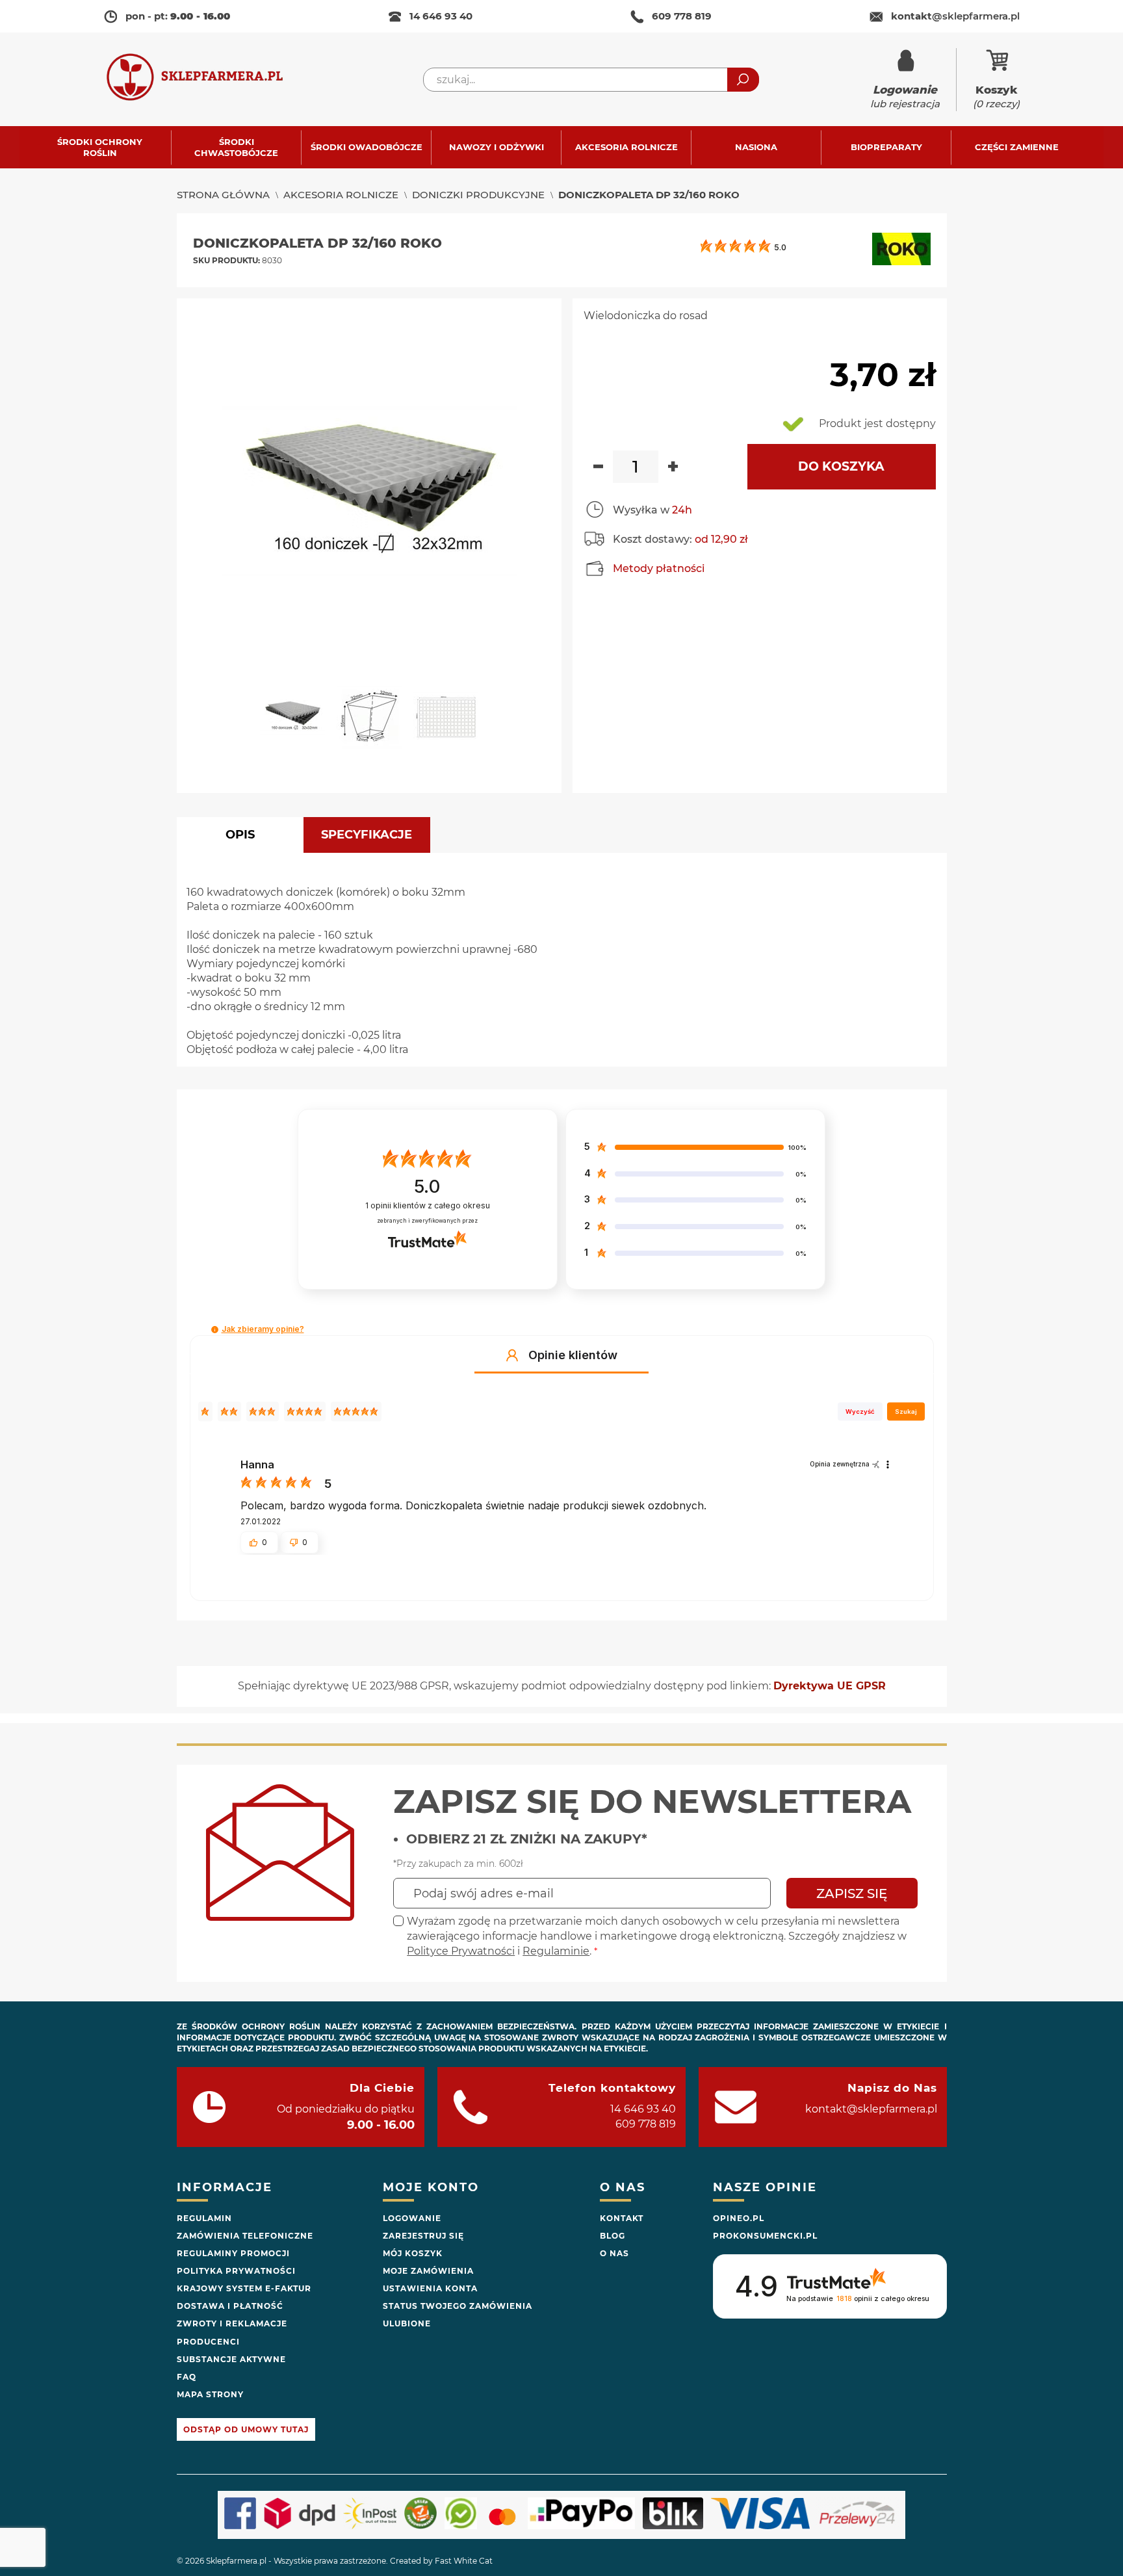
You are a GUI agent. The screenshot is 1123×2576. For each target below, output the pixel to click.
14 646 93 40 (441, 16)
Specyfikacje (367, 835)
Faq (187, 2377)
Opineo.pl (739, 2218)
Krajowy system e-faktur (244, 2288)
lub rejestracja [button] (905, 97)
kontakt (955, 16)
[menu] (561, 147)
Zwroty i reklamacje (232, 2323)
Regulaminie (556, 1951)
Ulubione (407, 2323)
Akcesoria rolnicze (341, 195)
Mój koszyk (413, 2253)
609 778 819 (682, 16)
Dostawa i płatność (230, 2306)
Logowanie (412, 2218)
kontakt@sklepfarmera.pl (871, 2109)
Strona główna (223, 195)
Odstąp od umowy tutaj (246, 2429)
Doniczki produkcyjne (478, 195)
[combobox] (591, 80)
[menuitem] (106, 147)
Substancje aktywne (231, 2359)
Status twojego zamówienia (458, 2306)
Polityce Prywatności (461, 1951)
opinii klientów (428, 1205)
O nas (614, 2253)
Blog (613, 2236)
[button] (298, 722)
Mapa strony (210, 2394)
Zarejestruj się (423, 2236)
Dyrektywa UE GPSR (830, 1686)
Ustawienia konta (430, 2288)
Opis (240, 835)
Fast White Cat (464, 2561)
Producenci (208, 2342)
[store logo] (207, 80)
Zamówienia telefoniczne (245, 2236)
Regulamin (204, 2218)
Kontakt (622, 2218)
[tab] (240, 835)
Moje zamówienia (428, 2271)
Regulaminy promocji (233, 2253)
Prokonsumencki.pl (765, 2236)
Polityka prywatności (236, 2271)
